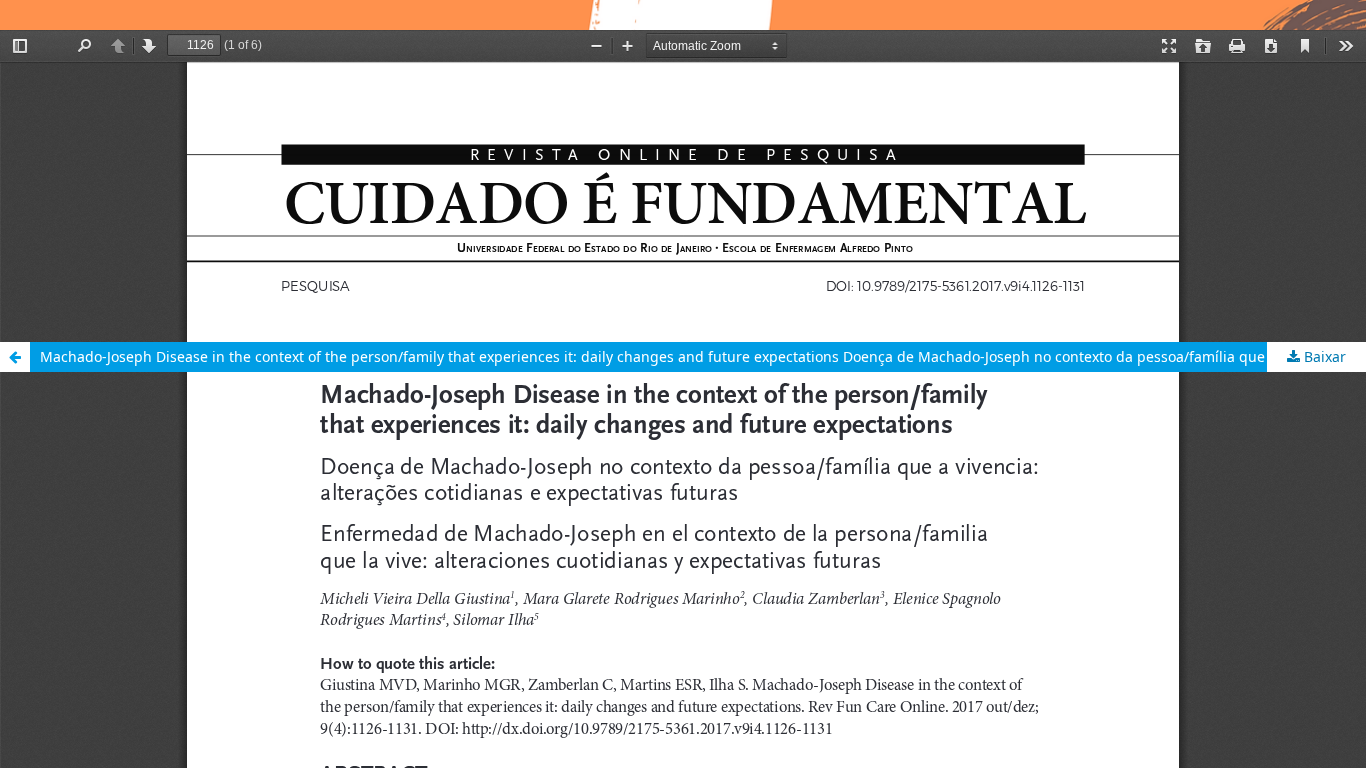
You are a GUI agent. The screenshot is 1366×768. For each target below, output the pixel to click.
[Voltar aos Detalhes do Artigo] (15, 357)
